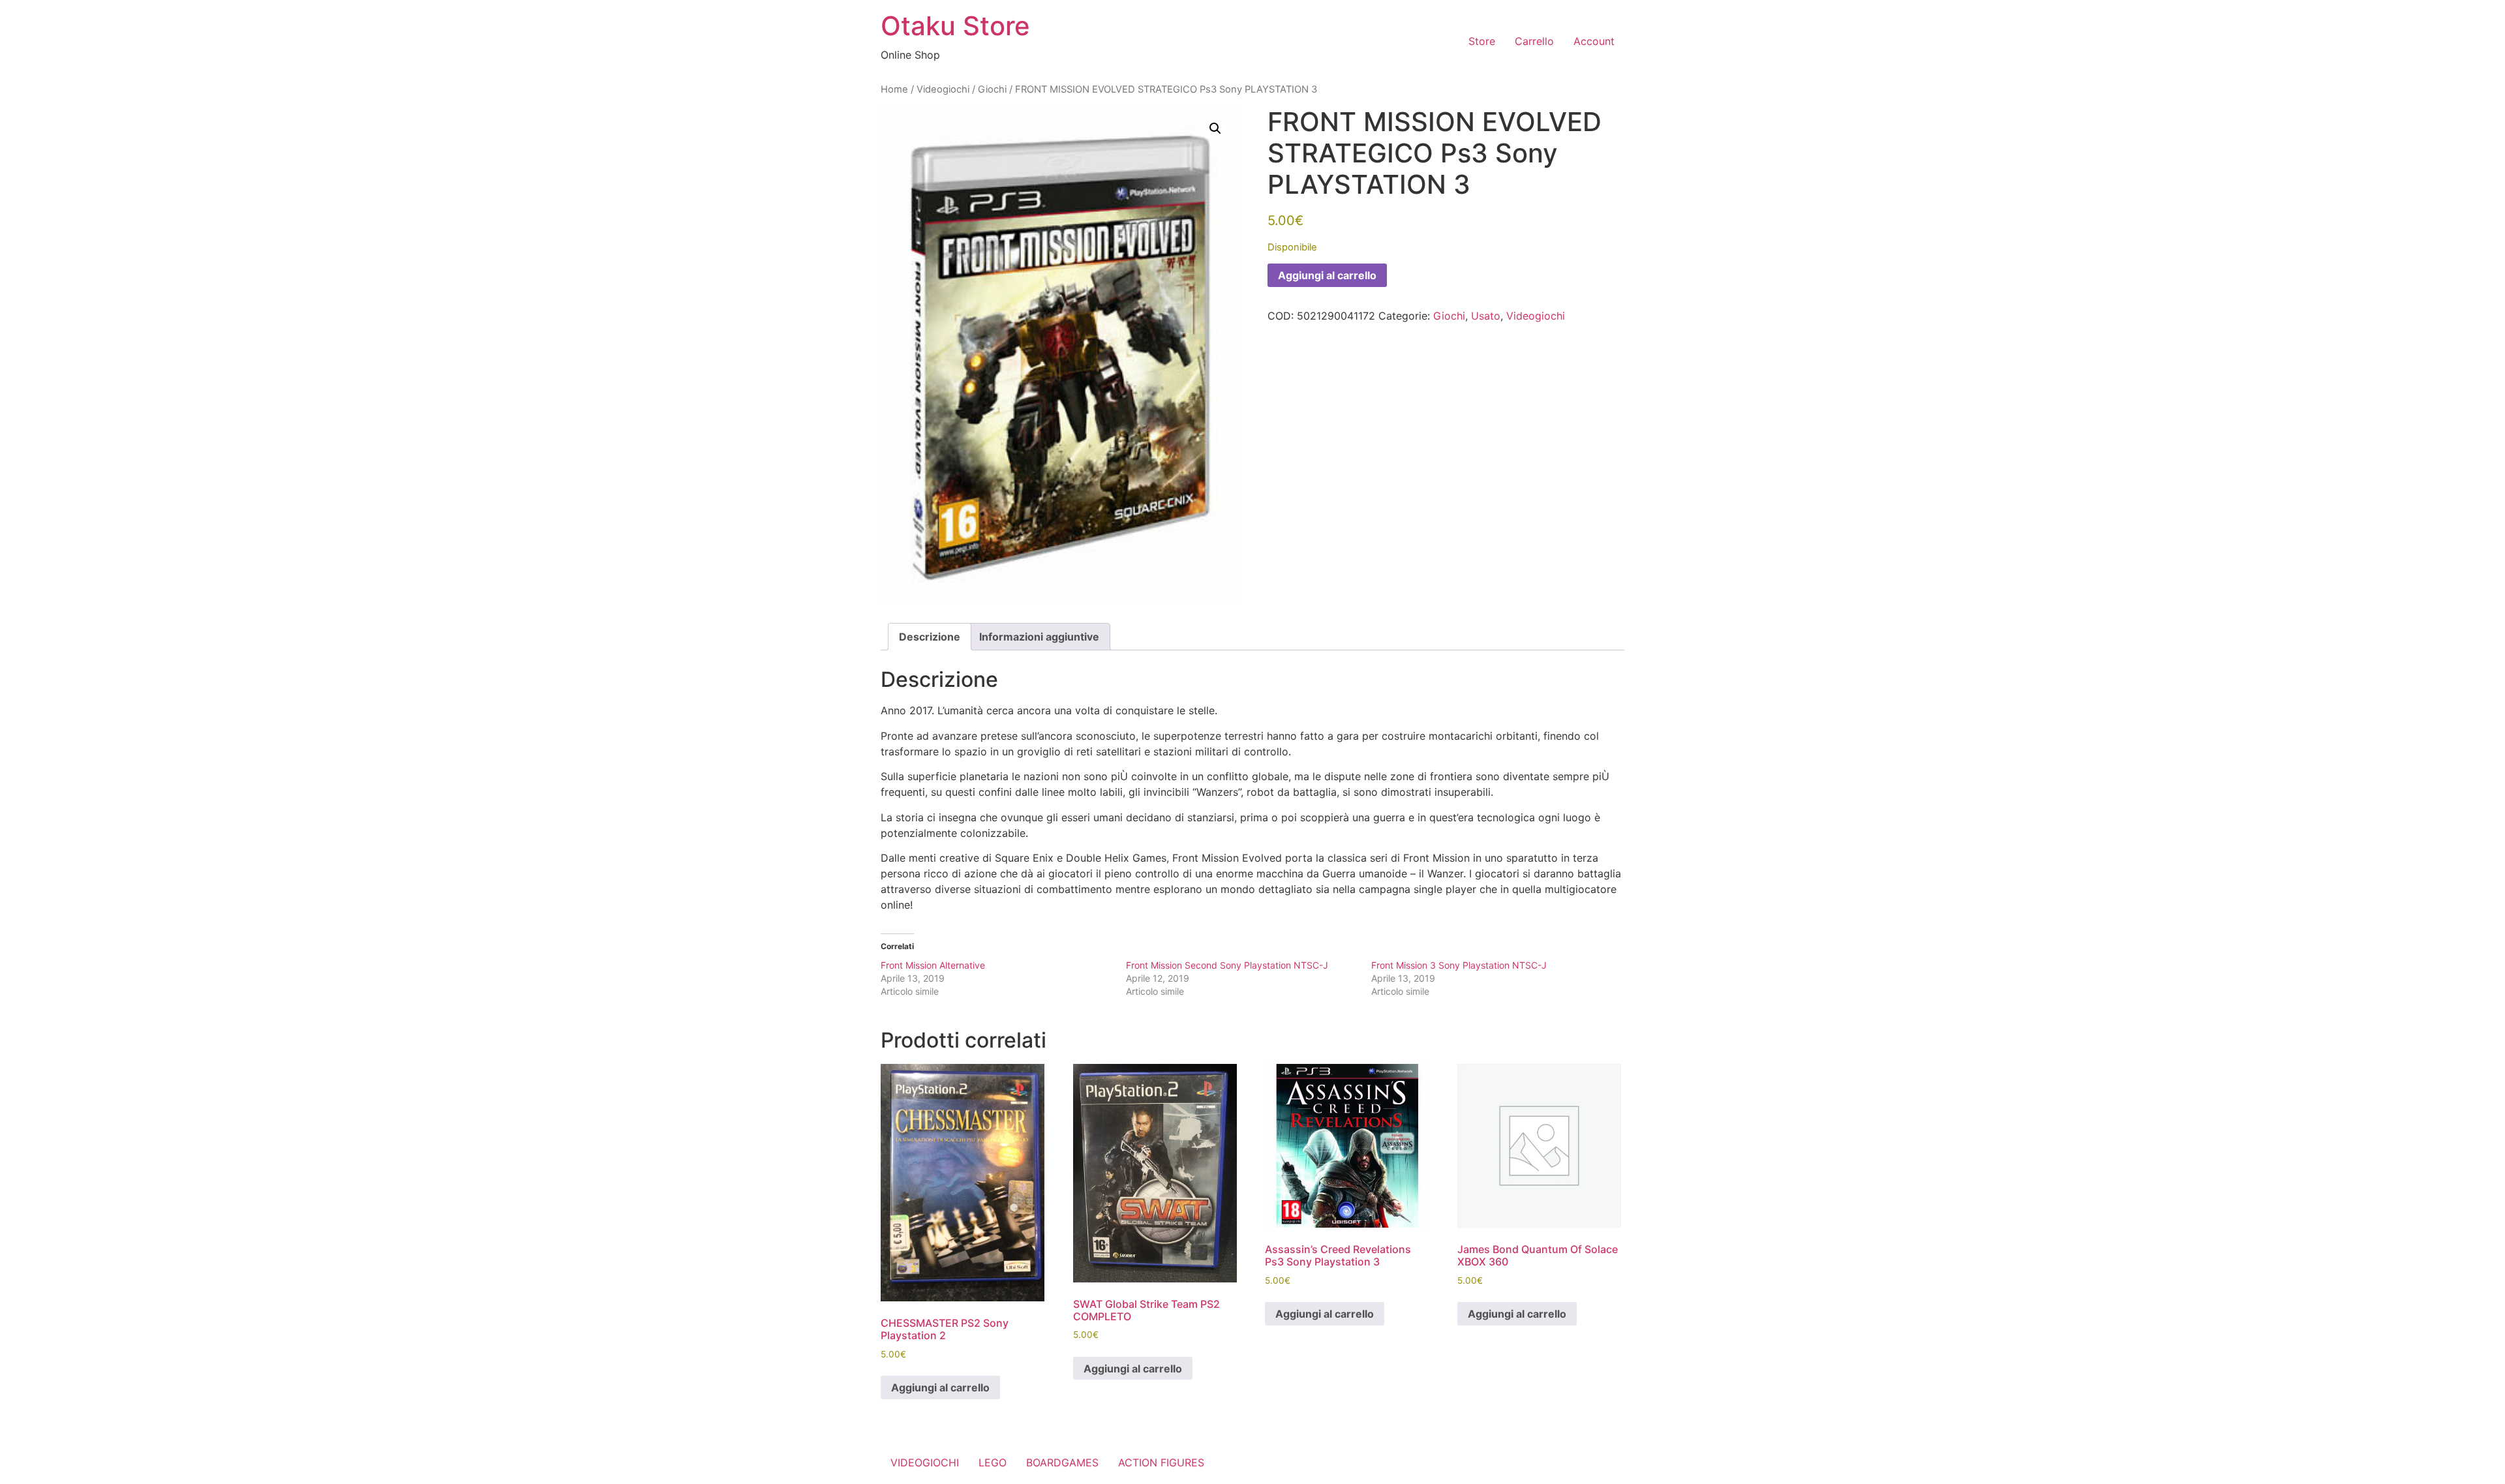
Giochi (992, 89)
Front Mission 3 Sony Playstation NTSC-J (1459, 965)
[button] (1215, 129)
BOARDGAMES (1062, 1462)
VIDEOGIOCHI (925, 1462)
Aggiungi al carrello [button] (940, 1387)
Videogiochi (943, 89)
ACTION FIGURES (1161, 1462)
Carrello (1534, 41)
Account (1594, 41)
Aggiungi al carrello (1327, 275)
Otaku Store (955, 26)
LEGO (993, 1462)
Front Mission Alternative (933, 965)
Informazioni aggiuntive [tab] (1039, 637)
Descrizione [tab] (930, 637)
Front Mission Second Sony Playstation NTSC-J (1227, 965)
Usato (1486, 316)
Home (894, 89)
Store (1482, 41)
